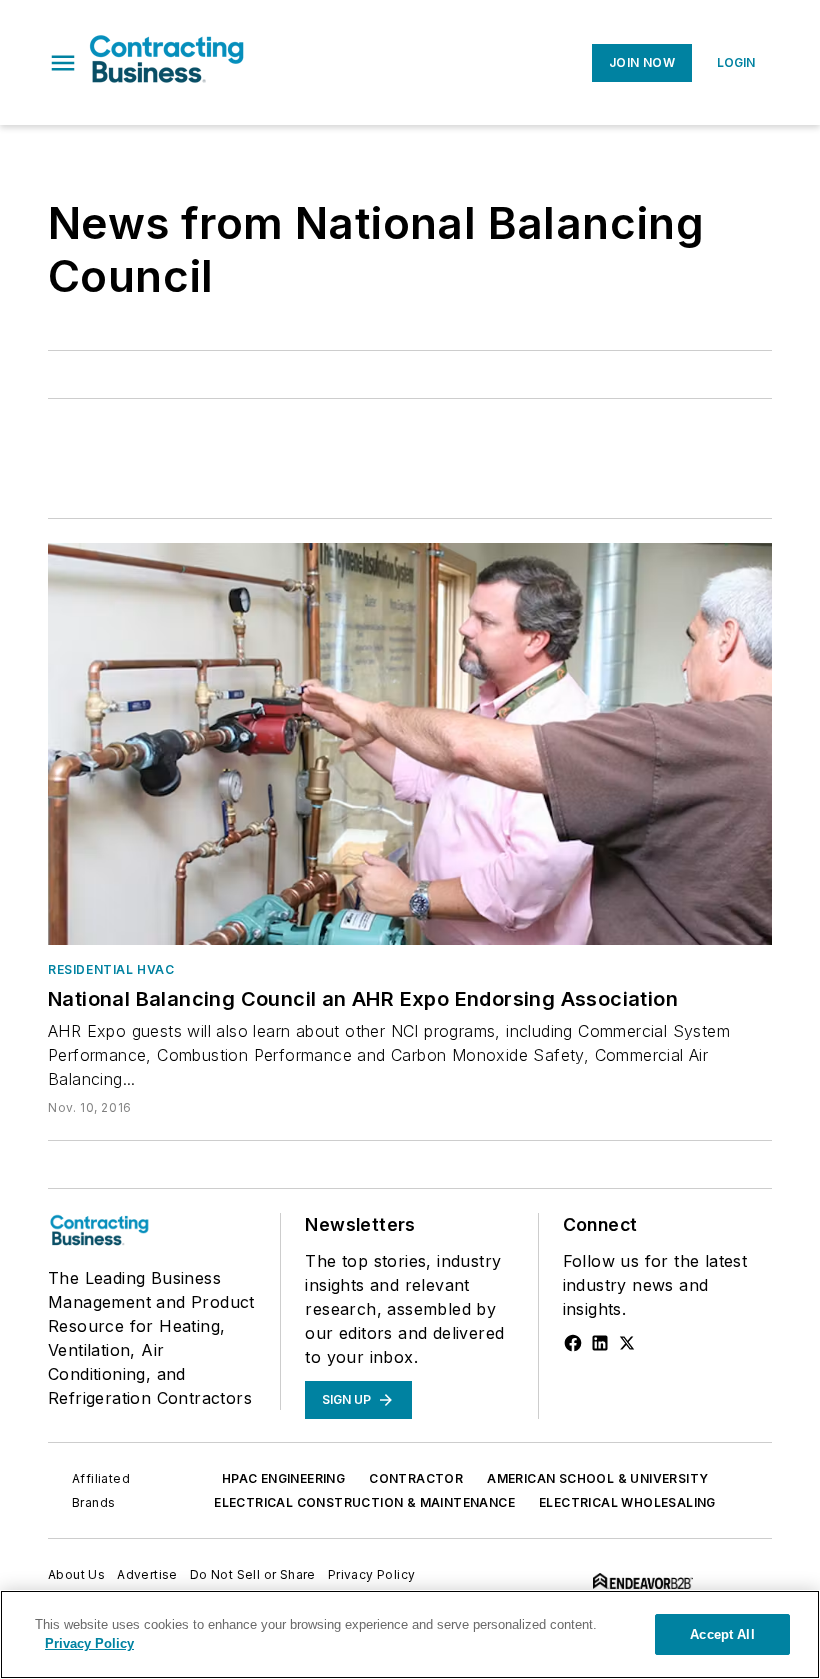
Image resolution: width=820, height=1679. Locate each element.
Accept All (722, 1634)
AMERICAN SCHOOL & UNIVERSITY (597, 1478)
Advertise (147, 1574)
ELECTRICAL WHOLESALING (627, 1502)
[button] (63, 63)
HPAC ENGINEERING (283, 1478)
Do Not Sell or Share (253, 1574)
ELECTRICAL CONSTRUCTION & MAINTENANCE (364, 1502)
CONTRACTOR (416, 1478)
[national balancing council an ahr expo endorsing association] (410, 744)
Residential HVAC (111, 969)
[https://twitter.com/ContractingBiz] (627, 1343)
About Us (76, 1574)
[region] (410, 1634)
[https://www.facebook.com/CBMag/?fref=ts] (573, 1343)
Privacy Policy (372, 1574)
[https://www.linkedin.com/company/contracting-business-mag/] (600, 1343)
